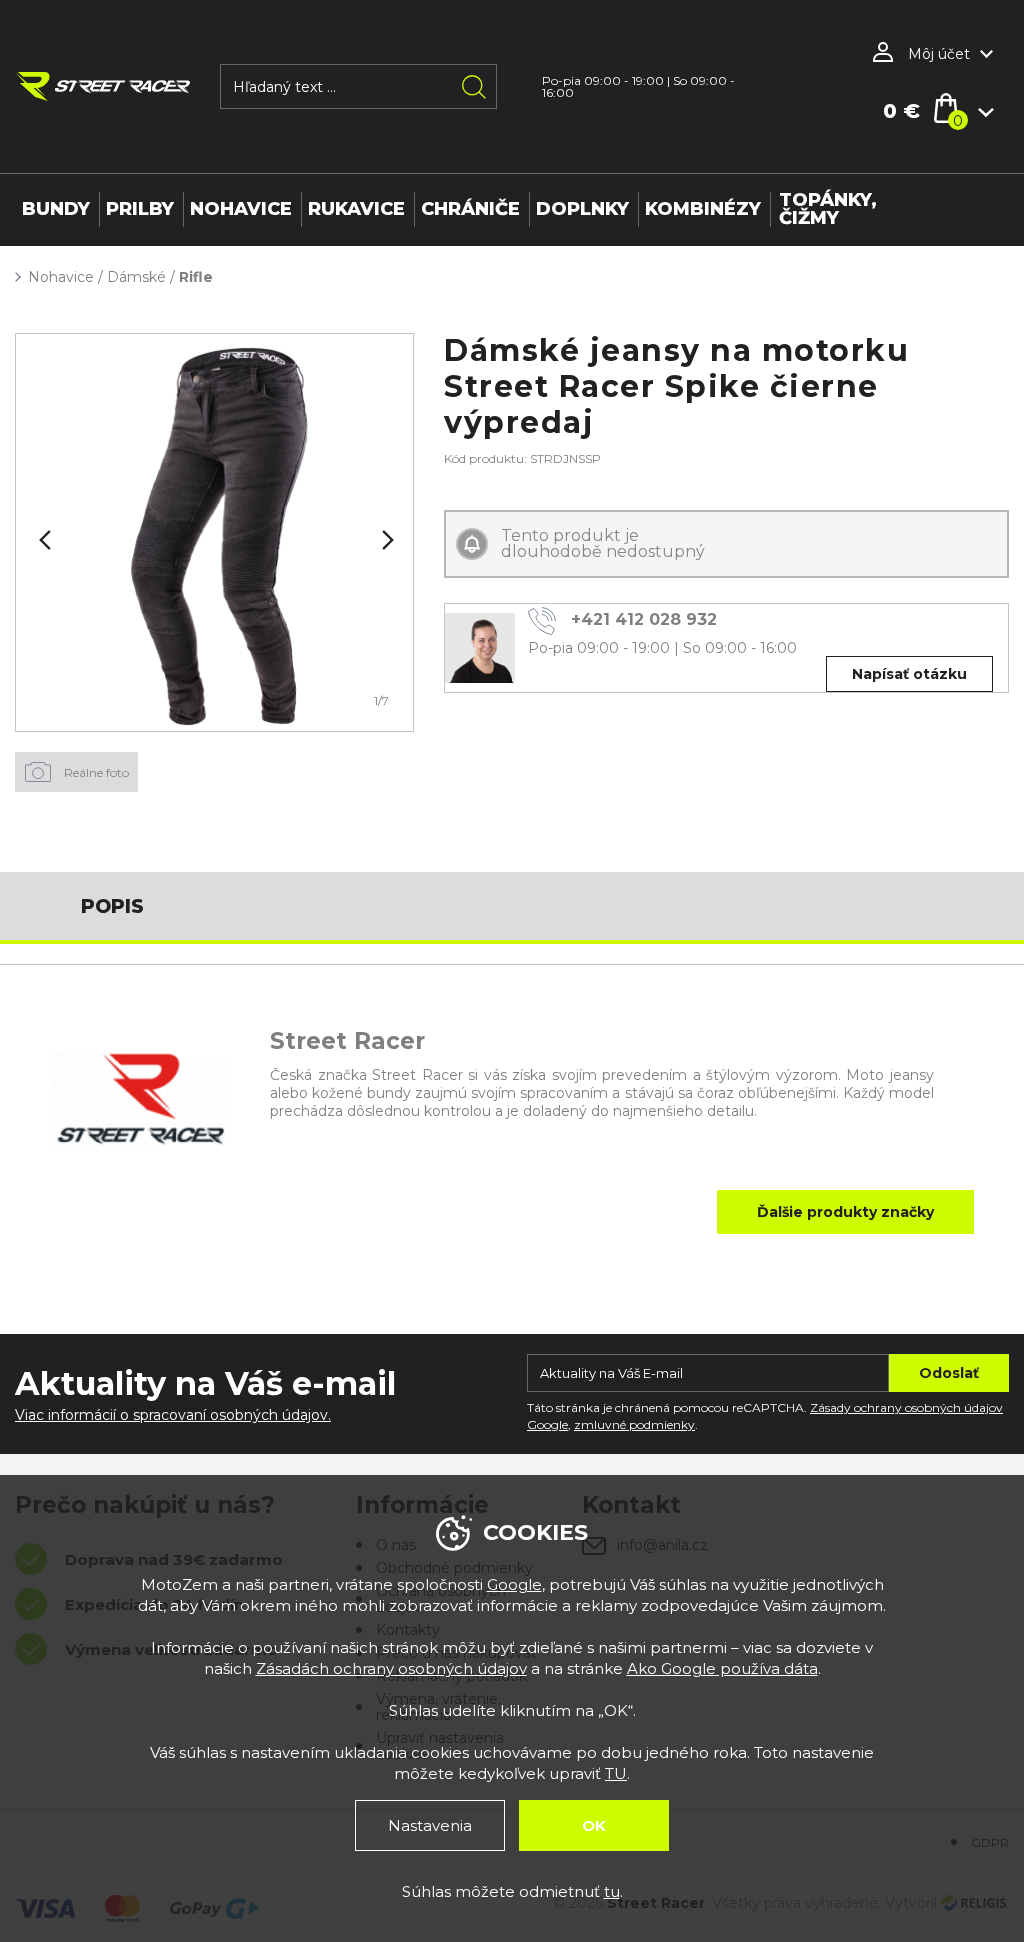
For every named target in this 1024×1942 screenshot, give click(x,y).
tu (612, 1891)
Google (514, 1584)
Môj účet (939, 54)
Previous (43, 540)
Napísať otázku (909, 674)
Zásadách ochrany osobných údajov (391, 1668)
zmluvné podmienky (634, 1424)
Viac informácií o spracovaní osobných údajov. (173, 1415)
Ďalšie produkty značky (845, 1212)
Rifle (196, 277)
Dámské (136, 277)
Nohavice (61, 277)
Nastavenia (430, 1825)
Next (386, 540)
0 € (901, 111)
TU (616, 1773)
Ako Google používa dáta (722, 1668)
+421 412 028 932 (644, 619)
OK (594, 1825)
